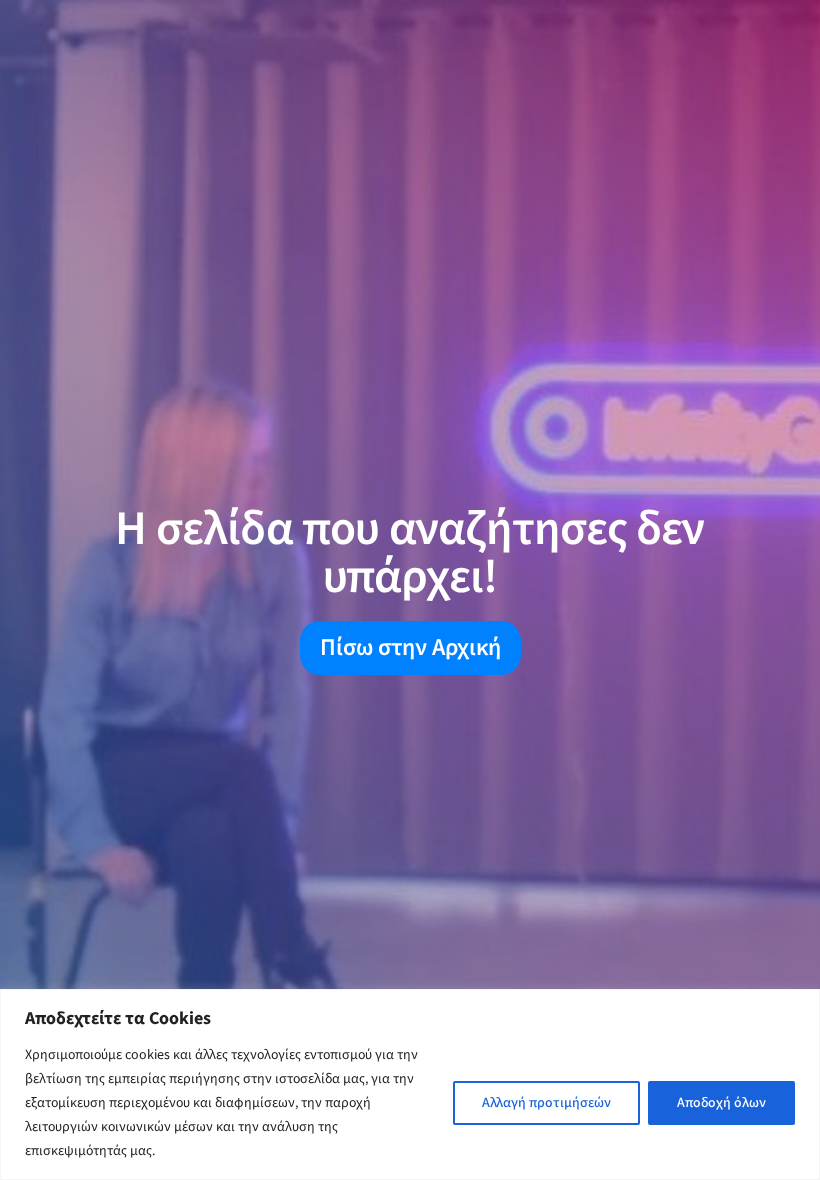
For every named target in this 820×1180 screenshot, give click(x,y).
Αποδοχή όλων (721, 1103)
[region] (410, 1084)
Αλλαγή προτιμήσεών (546, 1103)
